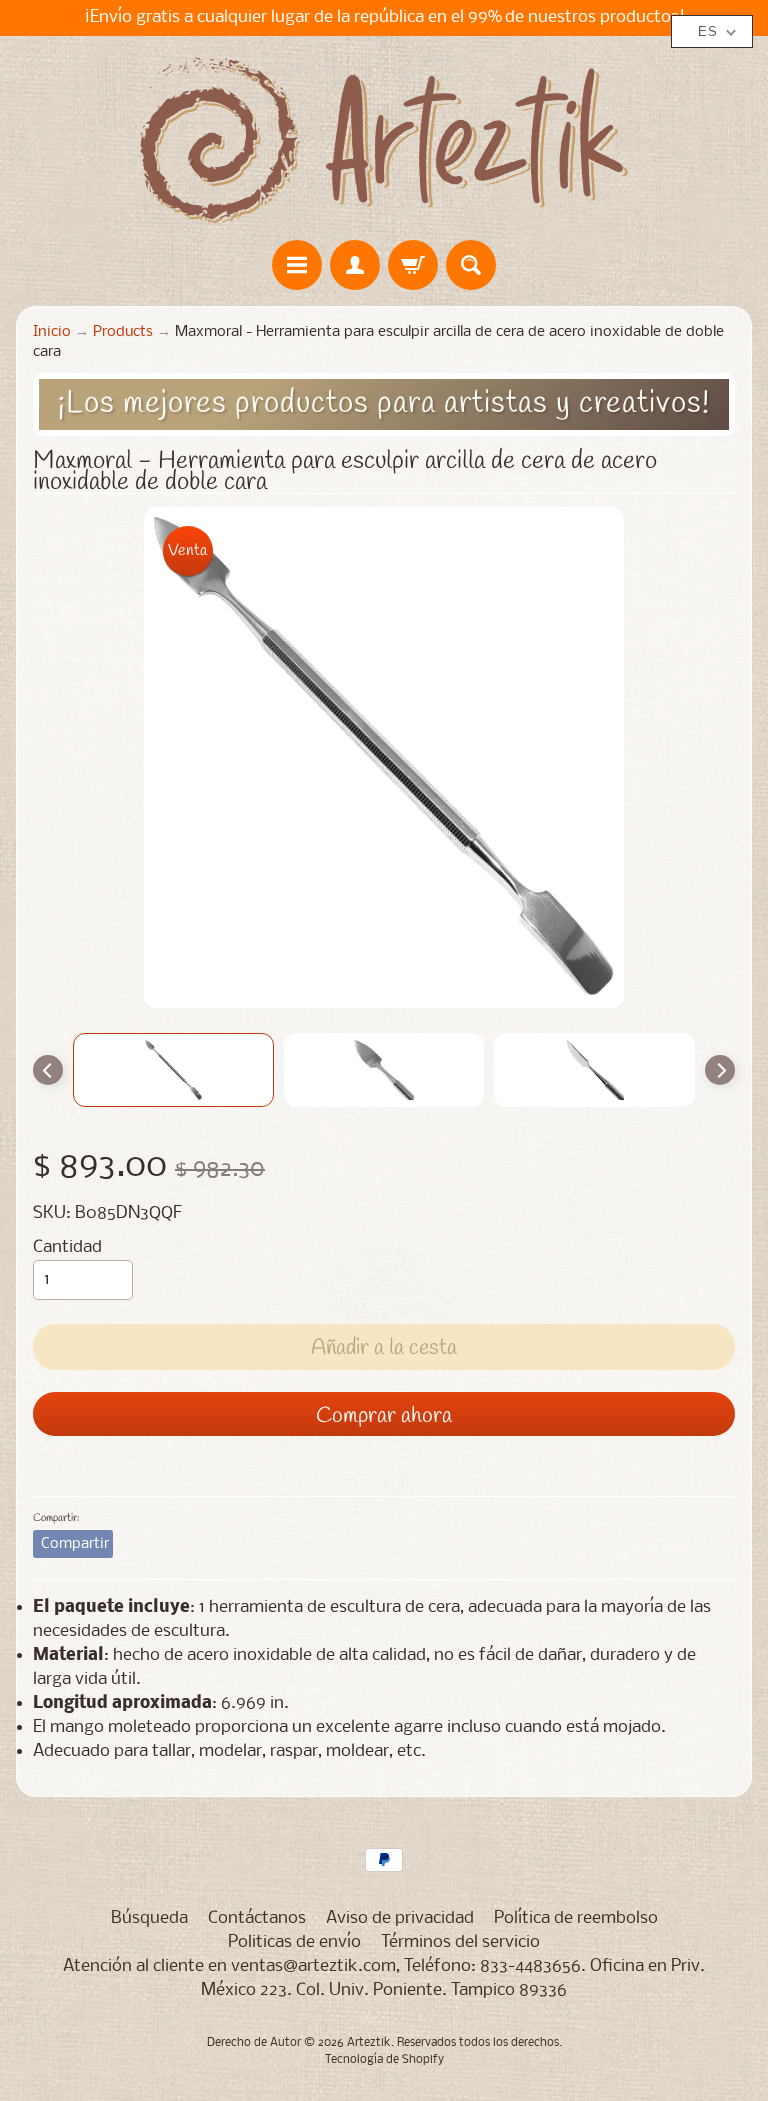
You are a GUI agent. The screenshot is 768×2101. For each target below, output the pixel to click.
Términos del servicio (460, 1942)
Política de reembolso (576, 1918)
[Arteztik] (384, 141)
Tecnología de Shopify (384, 2060)
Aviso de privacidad (400, 1918)
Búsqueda (149, 1918)
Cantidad (67, 1247)
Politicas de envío (294, 1942)
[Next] (720, 1070)
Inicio (52, 332)
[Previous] (48, 1070)
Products (123, 332)
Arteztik (369, 2043)
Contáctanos (257, 1918)
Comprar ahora (384, 1416)
